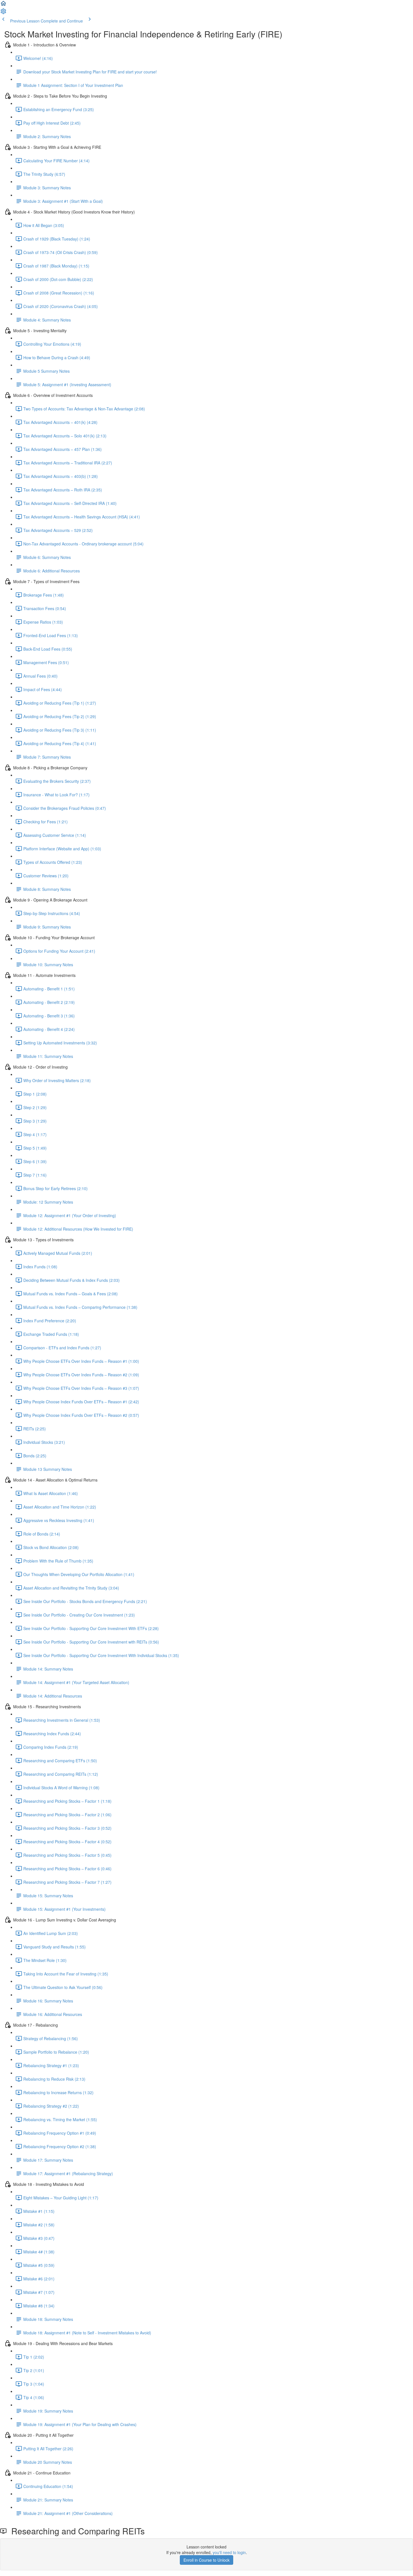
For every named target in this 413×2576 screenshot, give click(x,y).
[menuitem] (3, 13)
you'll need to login (229, 2552)
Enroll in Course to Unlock (206, 2560)
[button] (3, 5)
